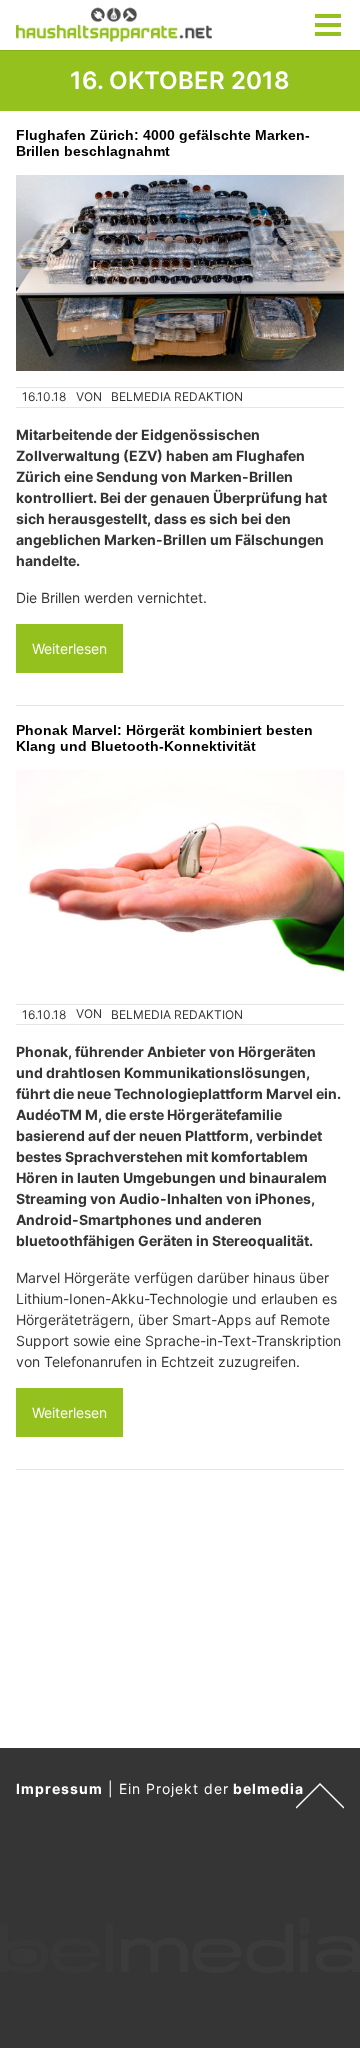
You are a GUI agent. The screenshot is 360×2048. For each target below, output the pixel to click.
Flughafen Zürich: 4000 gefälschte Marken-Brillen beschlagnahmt (163, 143)
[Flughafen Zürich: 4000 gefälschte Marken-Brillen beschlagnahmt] (180, 273)
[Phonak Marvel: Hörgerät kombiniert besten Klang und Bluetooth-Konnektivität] (180, 879)
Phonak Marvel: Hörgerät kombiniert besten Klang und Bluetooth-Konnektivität (164, 738)
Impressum (59, 1788)
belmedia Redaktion (177, 396)
